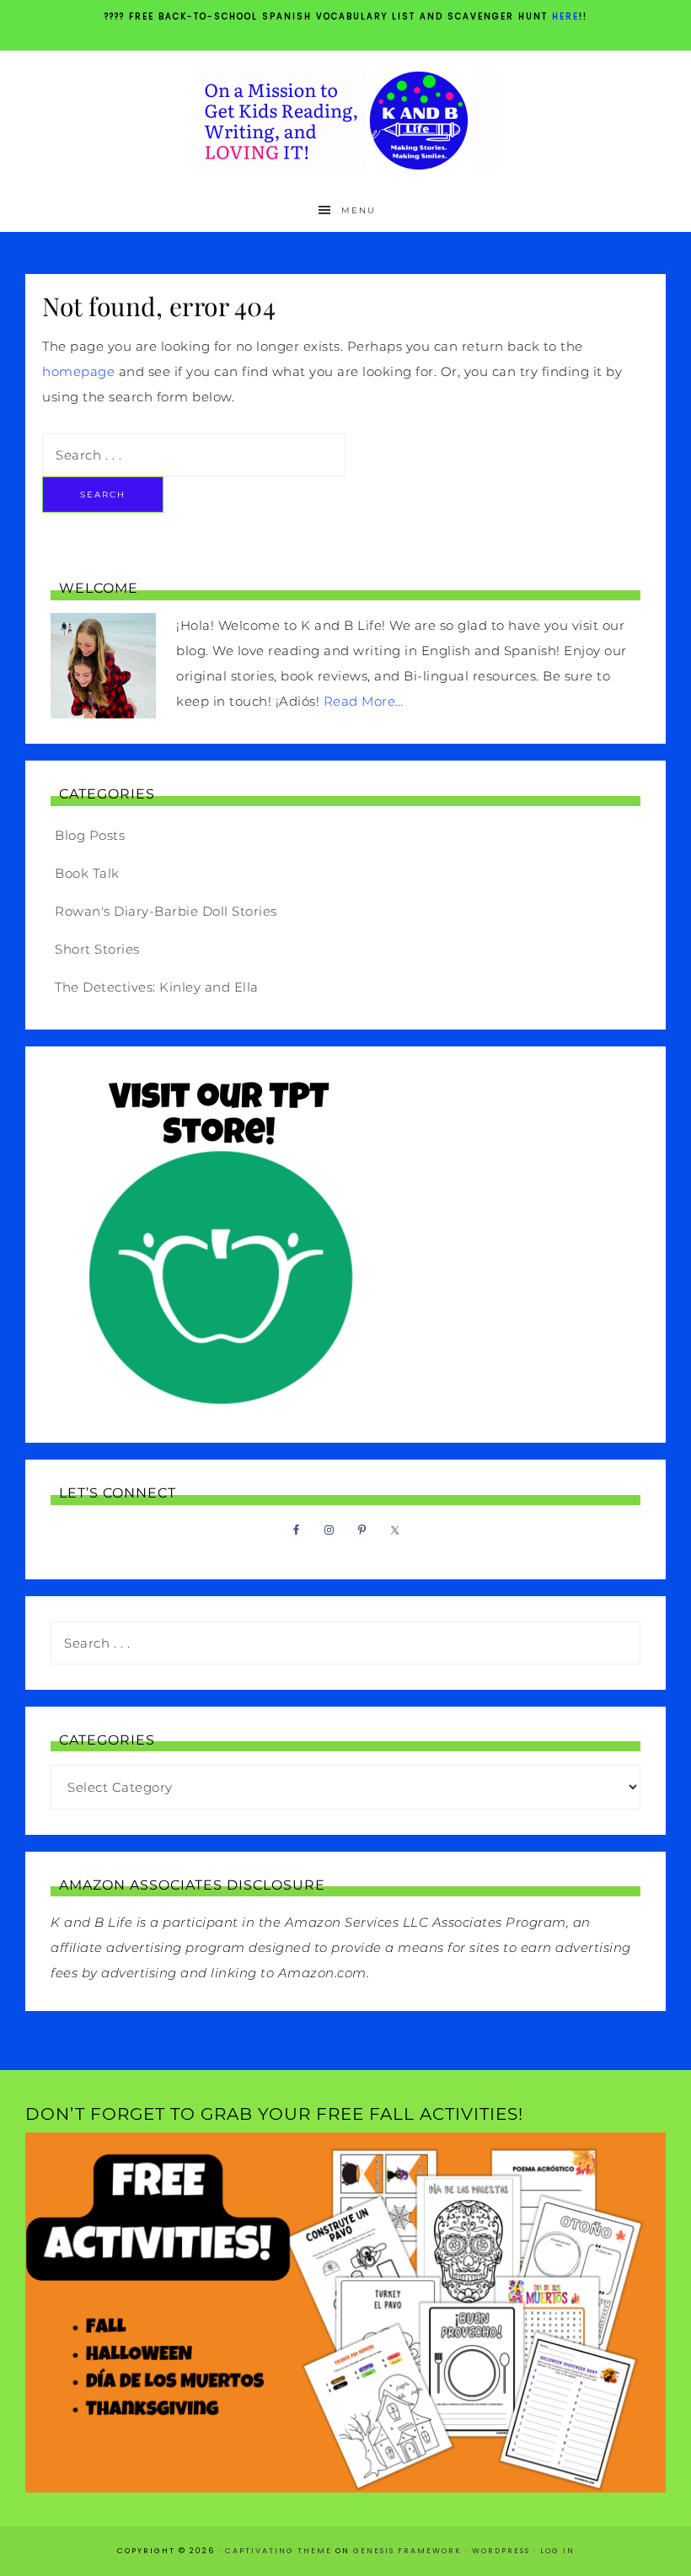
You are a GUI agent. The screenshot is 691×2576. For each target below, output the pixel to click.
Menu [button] (359, 210)
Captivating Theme (279, 2551)
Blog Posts (90, 835)
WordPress (501, 2551)
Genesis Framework (407, 2551)
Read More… (364, 701)
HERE (565, 16)
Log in (557, 2551)
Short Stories (97, 949)
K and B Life (345, 120)
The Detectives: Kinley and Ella (157, 987)
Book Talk (87, 873)
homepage (78, 371)
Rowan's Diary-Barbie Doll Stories (166, 911)
